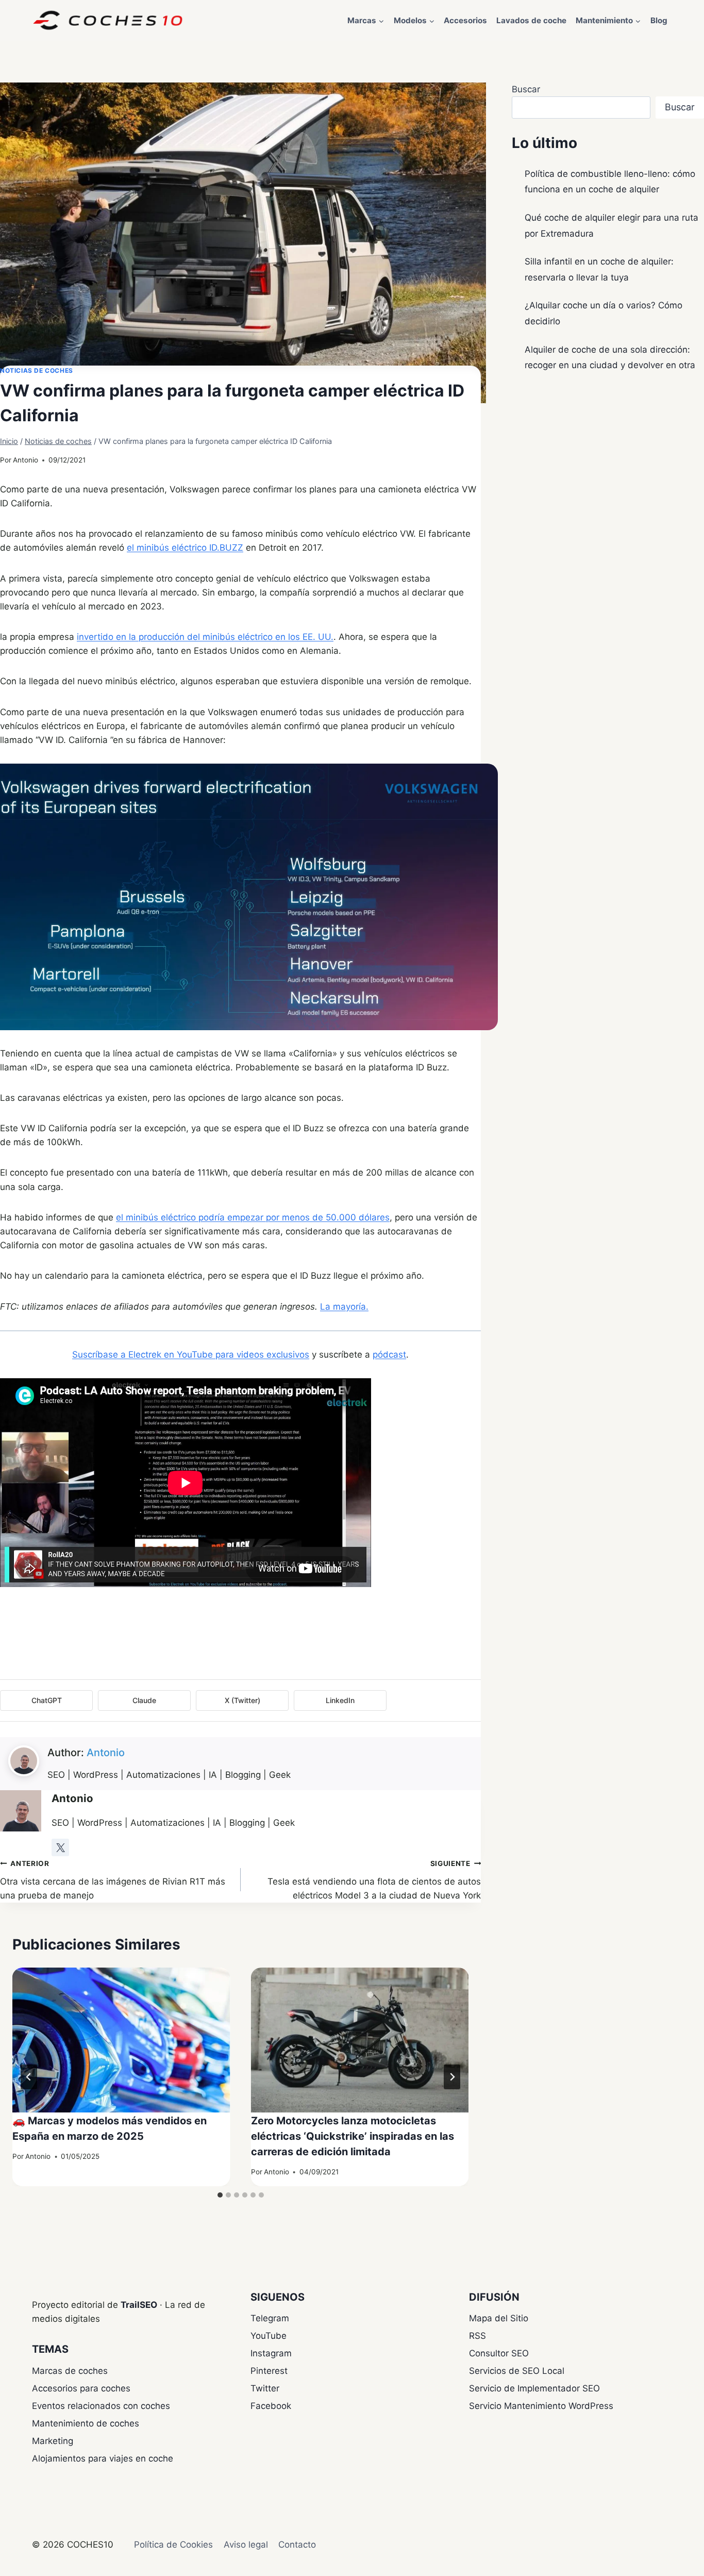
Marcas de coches (70, 2371)
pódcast (389, 1355)
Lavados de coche (531, 20)
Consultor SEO (499, 2353)
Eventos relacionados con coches (101, 2406)
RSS (477, 2336)
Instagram (271, 2353)
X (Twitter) (242, 1700)
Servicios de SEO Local (517, 2371)
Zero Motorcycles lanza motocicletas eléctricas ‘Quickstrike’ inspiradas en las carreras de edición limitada (353, 2136)
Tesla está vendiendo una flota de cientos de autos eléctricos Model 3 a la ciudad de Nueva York (374, 1880)
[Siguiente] (452, 2077)
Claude (144, 1700)
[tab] (220, 2195)
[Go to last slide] (29, 2077)
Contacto (297, 2545)
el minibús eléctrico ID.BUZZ (185, 548)
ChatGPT (47, 1700)
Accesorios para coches (81, 2388)
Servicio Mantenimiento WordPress (541, 2406)
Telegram (270, 2318)
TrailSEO (139, 2305)
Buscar (526, 89)
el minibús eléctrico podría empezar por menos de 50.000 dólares (253, 1217)
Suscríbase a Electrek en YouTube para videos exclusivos (191, 1355)
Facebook (271, 2406)
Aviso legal (246, 2545)
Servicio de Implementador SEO (534, 2388)
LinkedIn (340, 1700)
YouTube (269, 2336)
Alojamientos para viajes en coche (103, 2458)
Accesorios (465, 20)
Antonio (26, 460)
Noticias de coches (37, 370)
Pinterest (269, 2371)
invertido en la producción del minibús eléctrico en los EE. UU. (205, 637)
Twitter (265, 2388)
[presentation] (121, 2040)
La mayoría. (344, 1307)
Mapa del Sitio (499, 2318)
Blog (659, 20)
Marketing (53, 2441)
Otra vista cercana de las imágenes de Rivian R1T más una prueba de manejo (113, 1880)
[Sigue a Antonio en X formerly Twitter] (60, 1847)
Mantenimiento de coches (86, 2423)
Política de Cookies (173, 2545)
